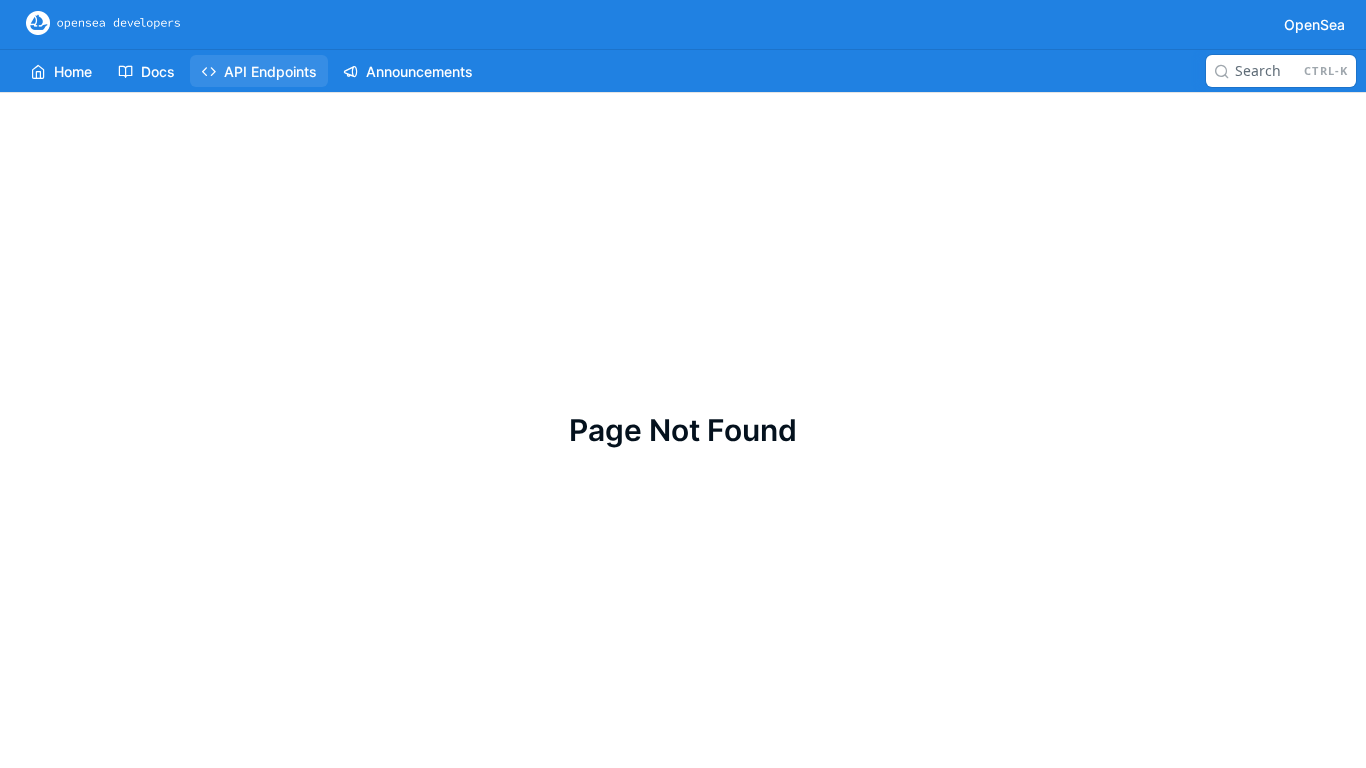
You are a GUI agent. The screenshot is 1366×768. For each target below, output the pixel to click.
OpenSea (1314, 24)
